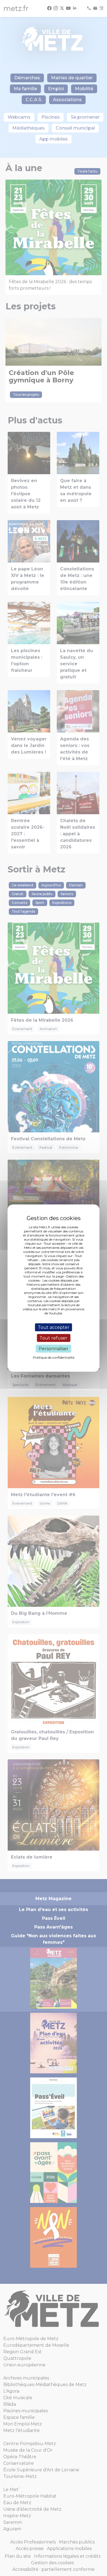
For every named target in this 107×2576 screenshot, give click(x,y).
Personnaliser (54, 1349)
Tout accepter (54, 1327)
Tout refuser (54, 1338)
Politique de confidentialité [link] (54, 1357)
